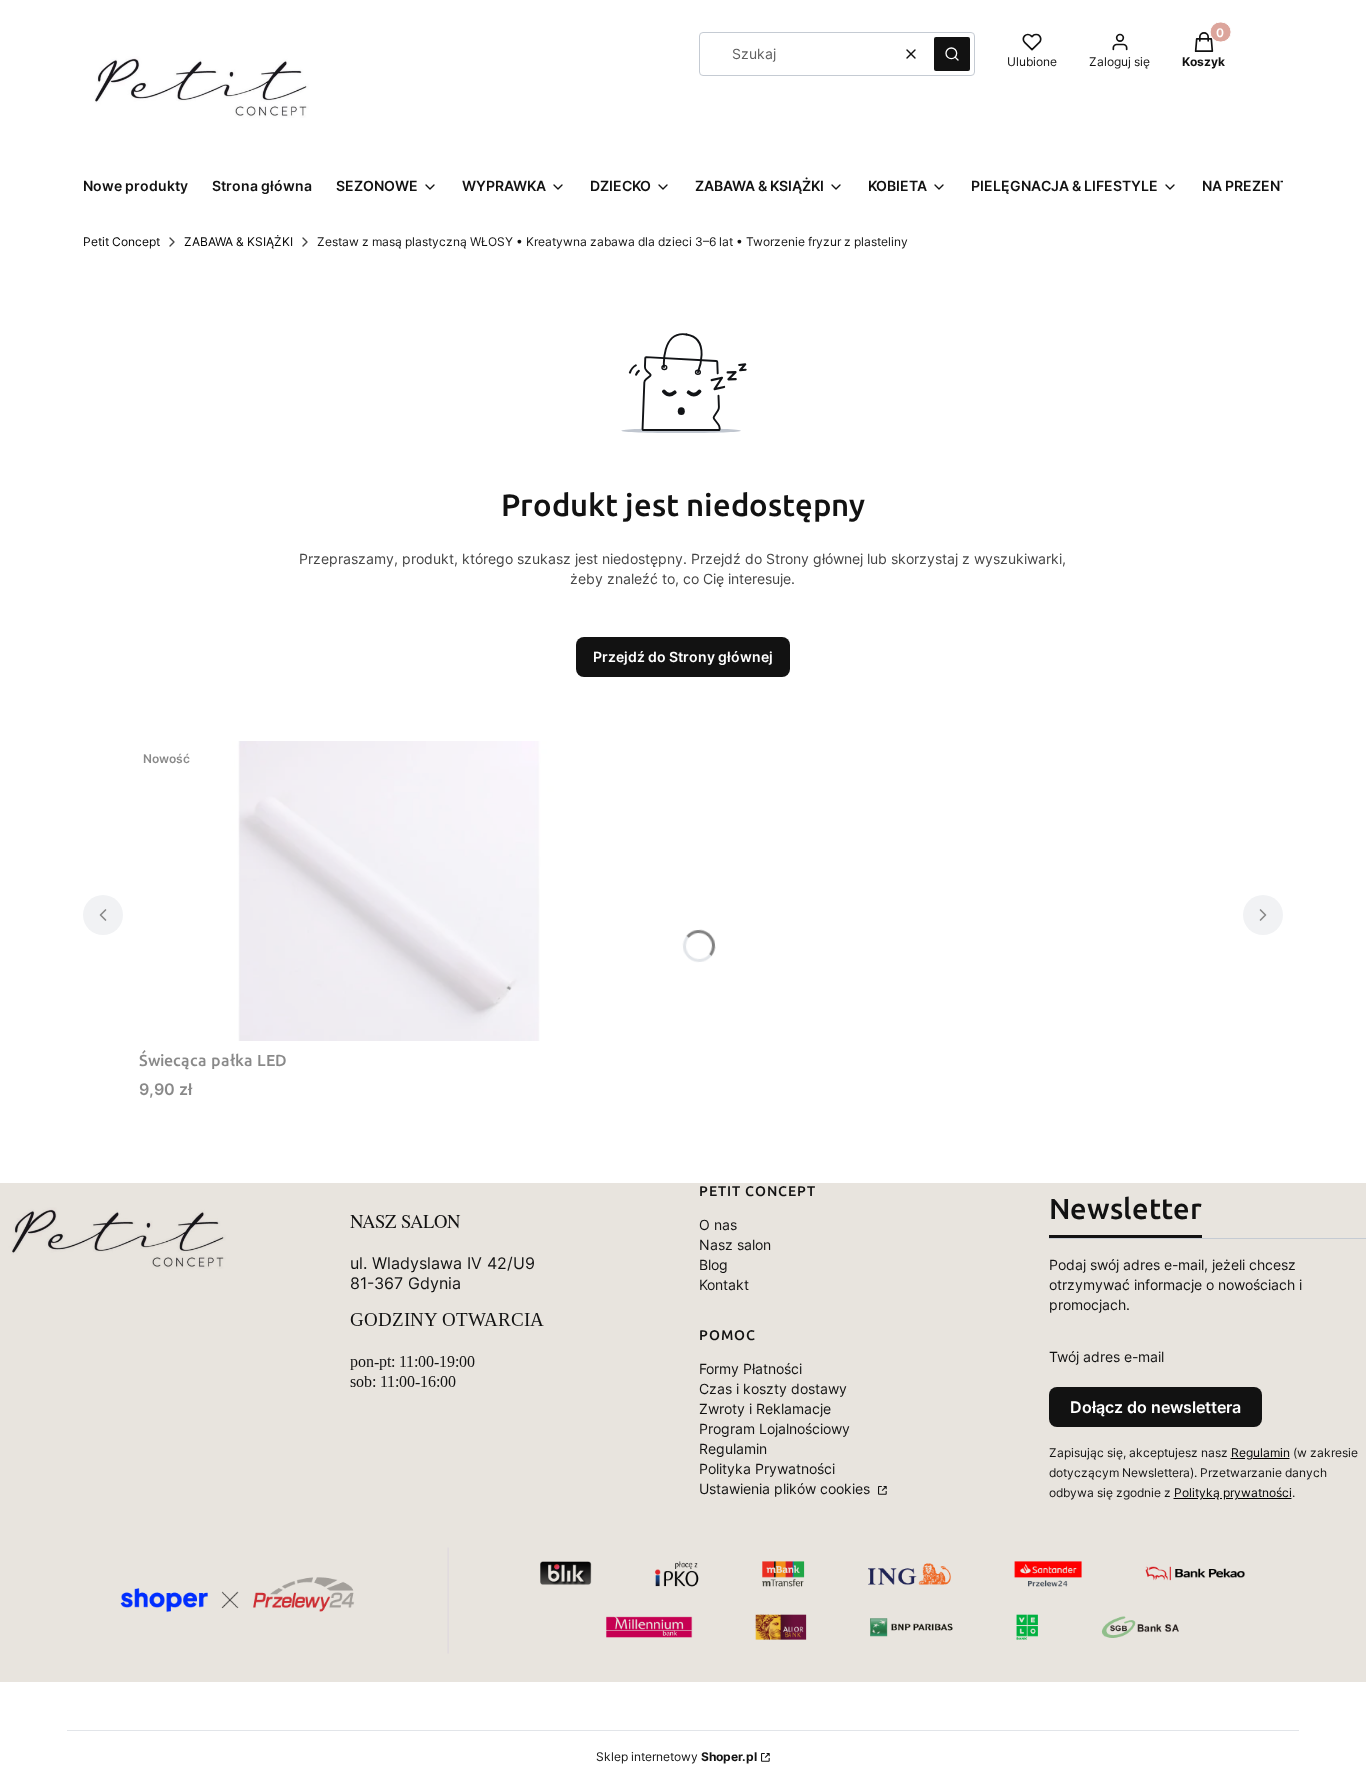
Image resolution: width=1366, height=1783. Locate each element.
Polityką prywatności (1233, 1492)
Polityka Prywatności (767, 1468)
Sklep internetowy (676, 1756)
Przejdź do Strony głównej (683, 656)
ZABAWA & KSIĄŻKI (238, 241)
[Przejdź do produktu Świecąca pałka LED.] (389, 891)
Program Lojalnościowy (774, 1428)
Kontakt (724, 1284)
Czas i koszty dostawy (773, 1388)
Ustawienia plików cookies (786, 1488)
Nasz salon (735, 1244)
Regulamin (733, 1448)
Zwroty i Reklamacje (765, 1408)
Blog (713, 1264)
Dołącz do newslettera (1155, 1407)
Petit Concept (121, 241)
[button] (952, 54)
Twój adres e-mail (1106, 1356)
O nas (718, 1224)
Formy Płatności (750, 1368)
